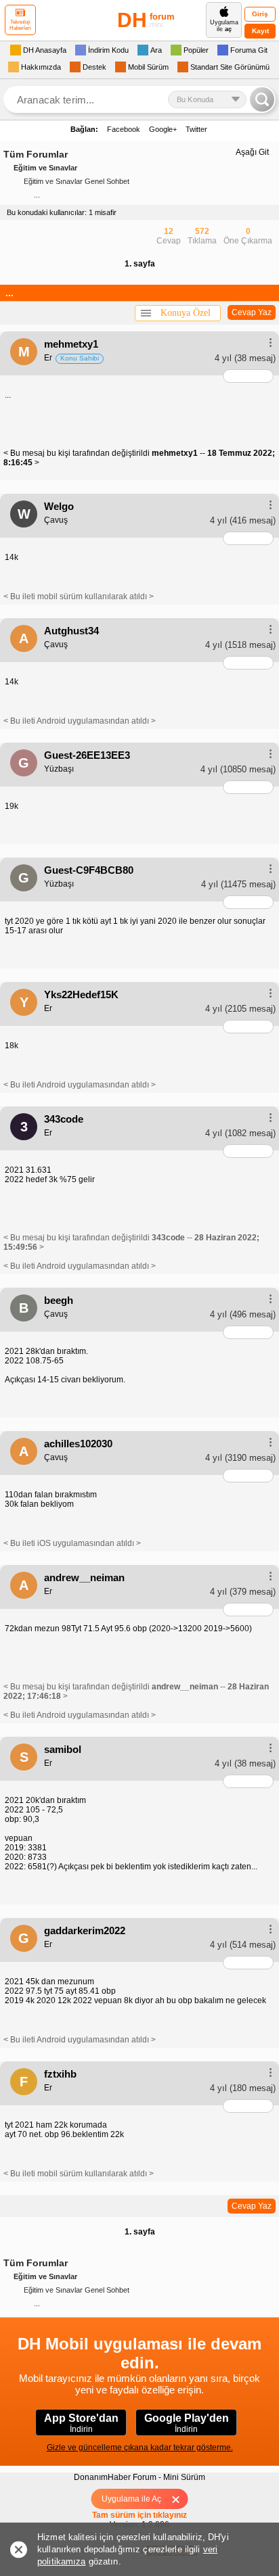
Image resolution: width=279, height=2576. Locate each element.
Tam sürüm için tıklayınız (139, 2515)
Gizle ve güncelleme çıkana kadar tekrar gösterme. (140, 2448)
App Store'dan (81, 2423)
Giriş (260, 14)
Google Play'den (187, 2423)
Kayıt (260, 31)
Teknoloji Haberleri (20, 25)
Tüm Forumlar (36, 154)
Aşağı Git (252, 152)
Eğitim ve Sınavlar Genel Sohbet (77, 181)
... (37, 195)
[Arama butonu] (262, 99)
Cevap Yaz (252, 312)
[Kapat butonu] (180, 2499)
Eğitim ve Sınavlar (45, 168)
